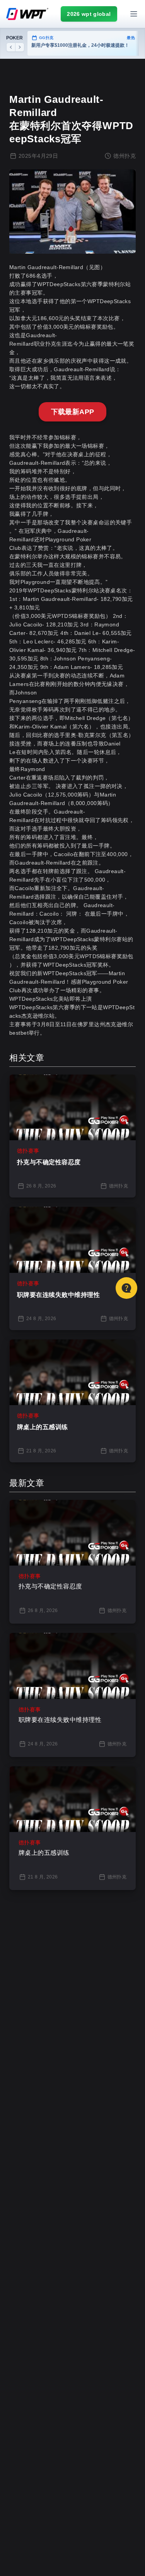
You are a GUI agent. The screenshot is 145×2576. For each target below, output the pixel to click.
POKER (14, 38)
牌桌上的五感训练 (43, 1427)
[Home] (27, 14)
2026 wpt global (89, 14)
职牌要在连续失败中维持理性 (58, 1295)
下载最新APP (73, 412)
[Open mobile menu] (134, 14)
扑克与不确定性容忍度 (49, 1162)
